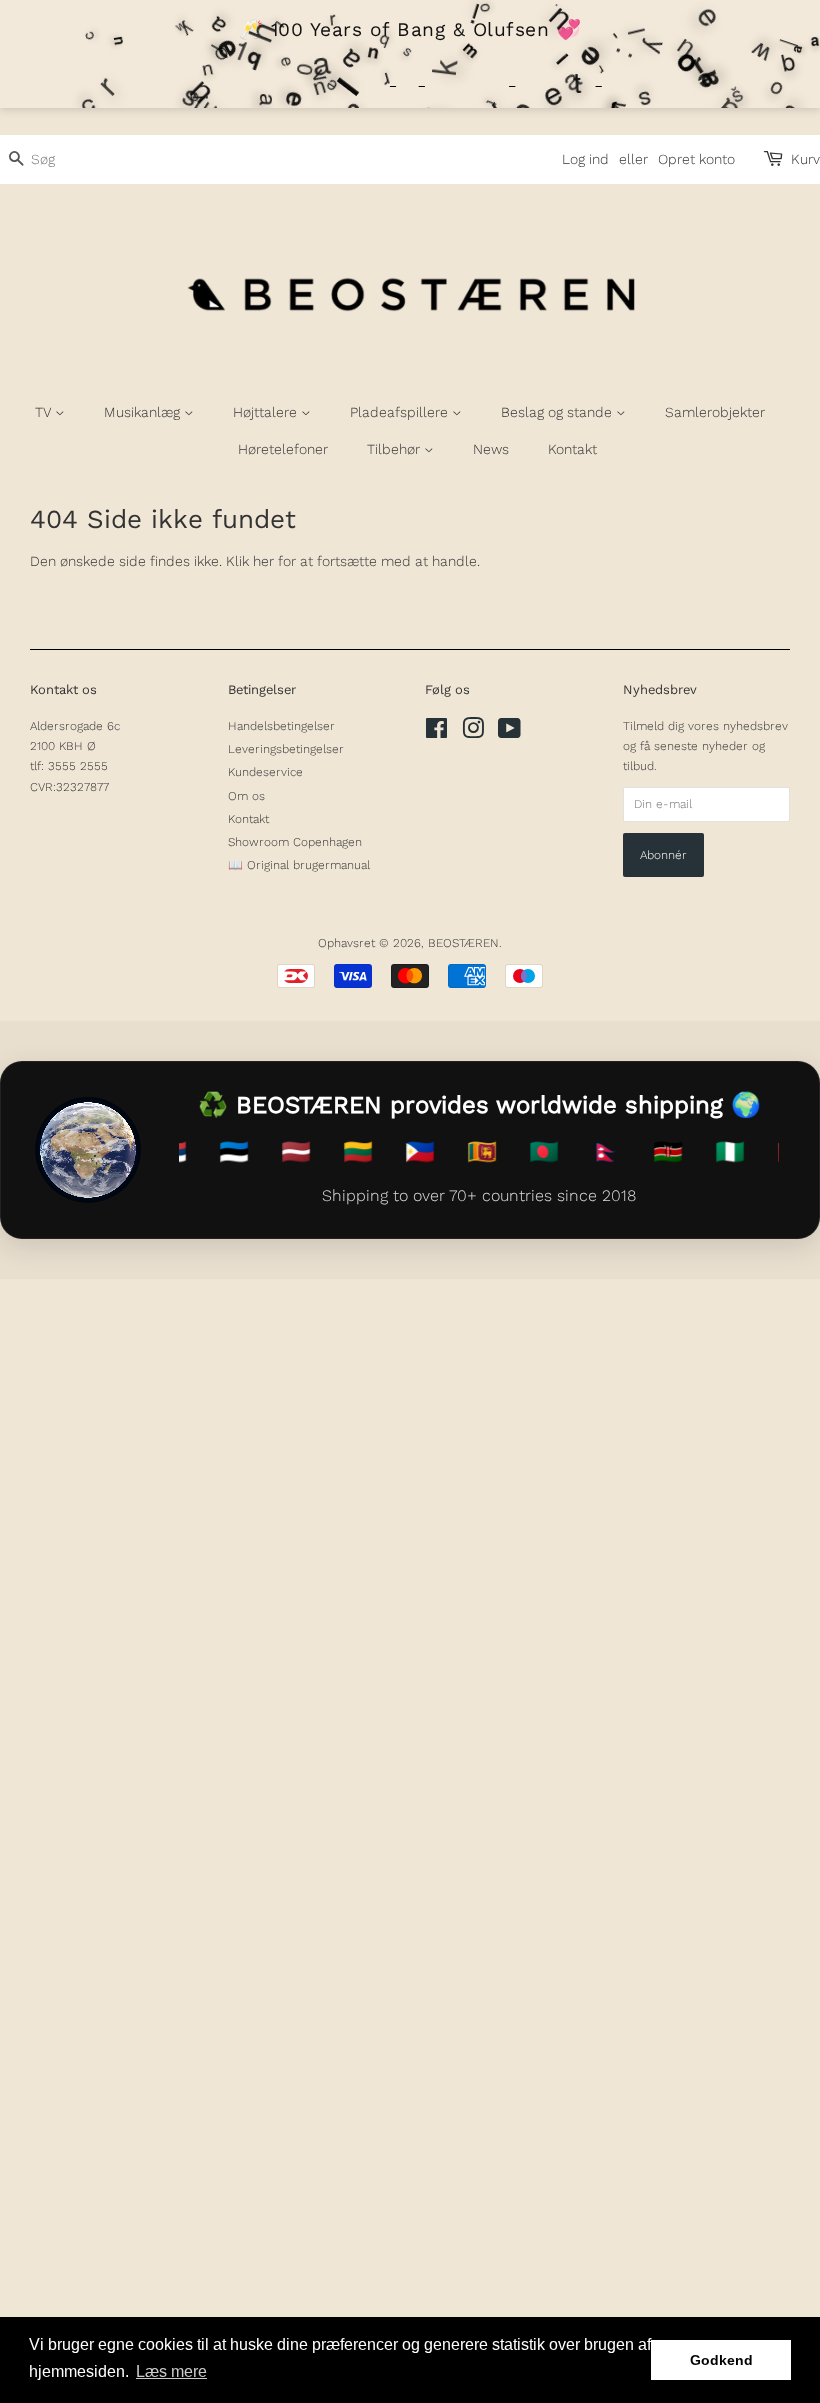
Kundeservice (265, 772)
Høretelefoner (283, 449)
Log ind (585, 159)
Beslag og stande (558, 412)
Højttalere (267, 412)
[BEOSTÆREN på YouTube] (509, 733)
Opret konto (696, 159)
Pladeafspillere (401, 412)
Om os (246, 796)
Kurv (805, 159)
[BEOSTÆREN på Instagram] (473, 733)
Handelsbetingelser (281, 726)
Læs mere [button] (171, 2371)
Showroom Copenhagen (295, 842)
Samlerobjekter (715, 412)
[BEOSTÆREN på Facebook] (436, 733)
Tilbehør (395, 449)
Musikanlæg (144, 412)
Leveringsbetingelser (286, 749)
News (491, 449)
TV (45, 412)
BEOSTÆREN (463, 943)
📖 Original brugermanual (299, 865)
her (263, 561)
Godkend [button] (721, 2360)
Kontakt (572, 449)
